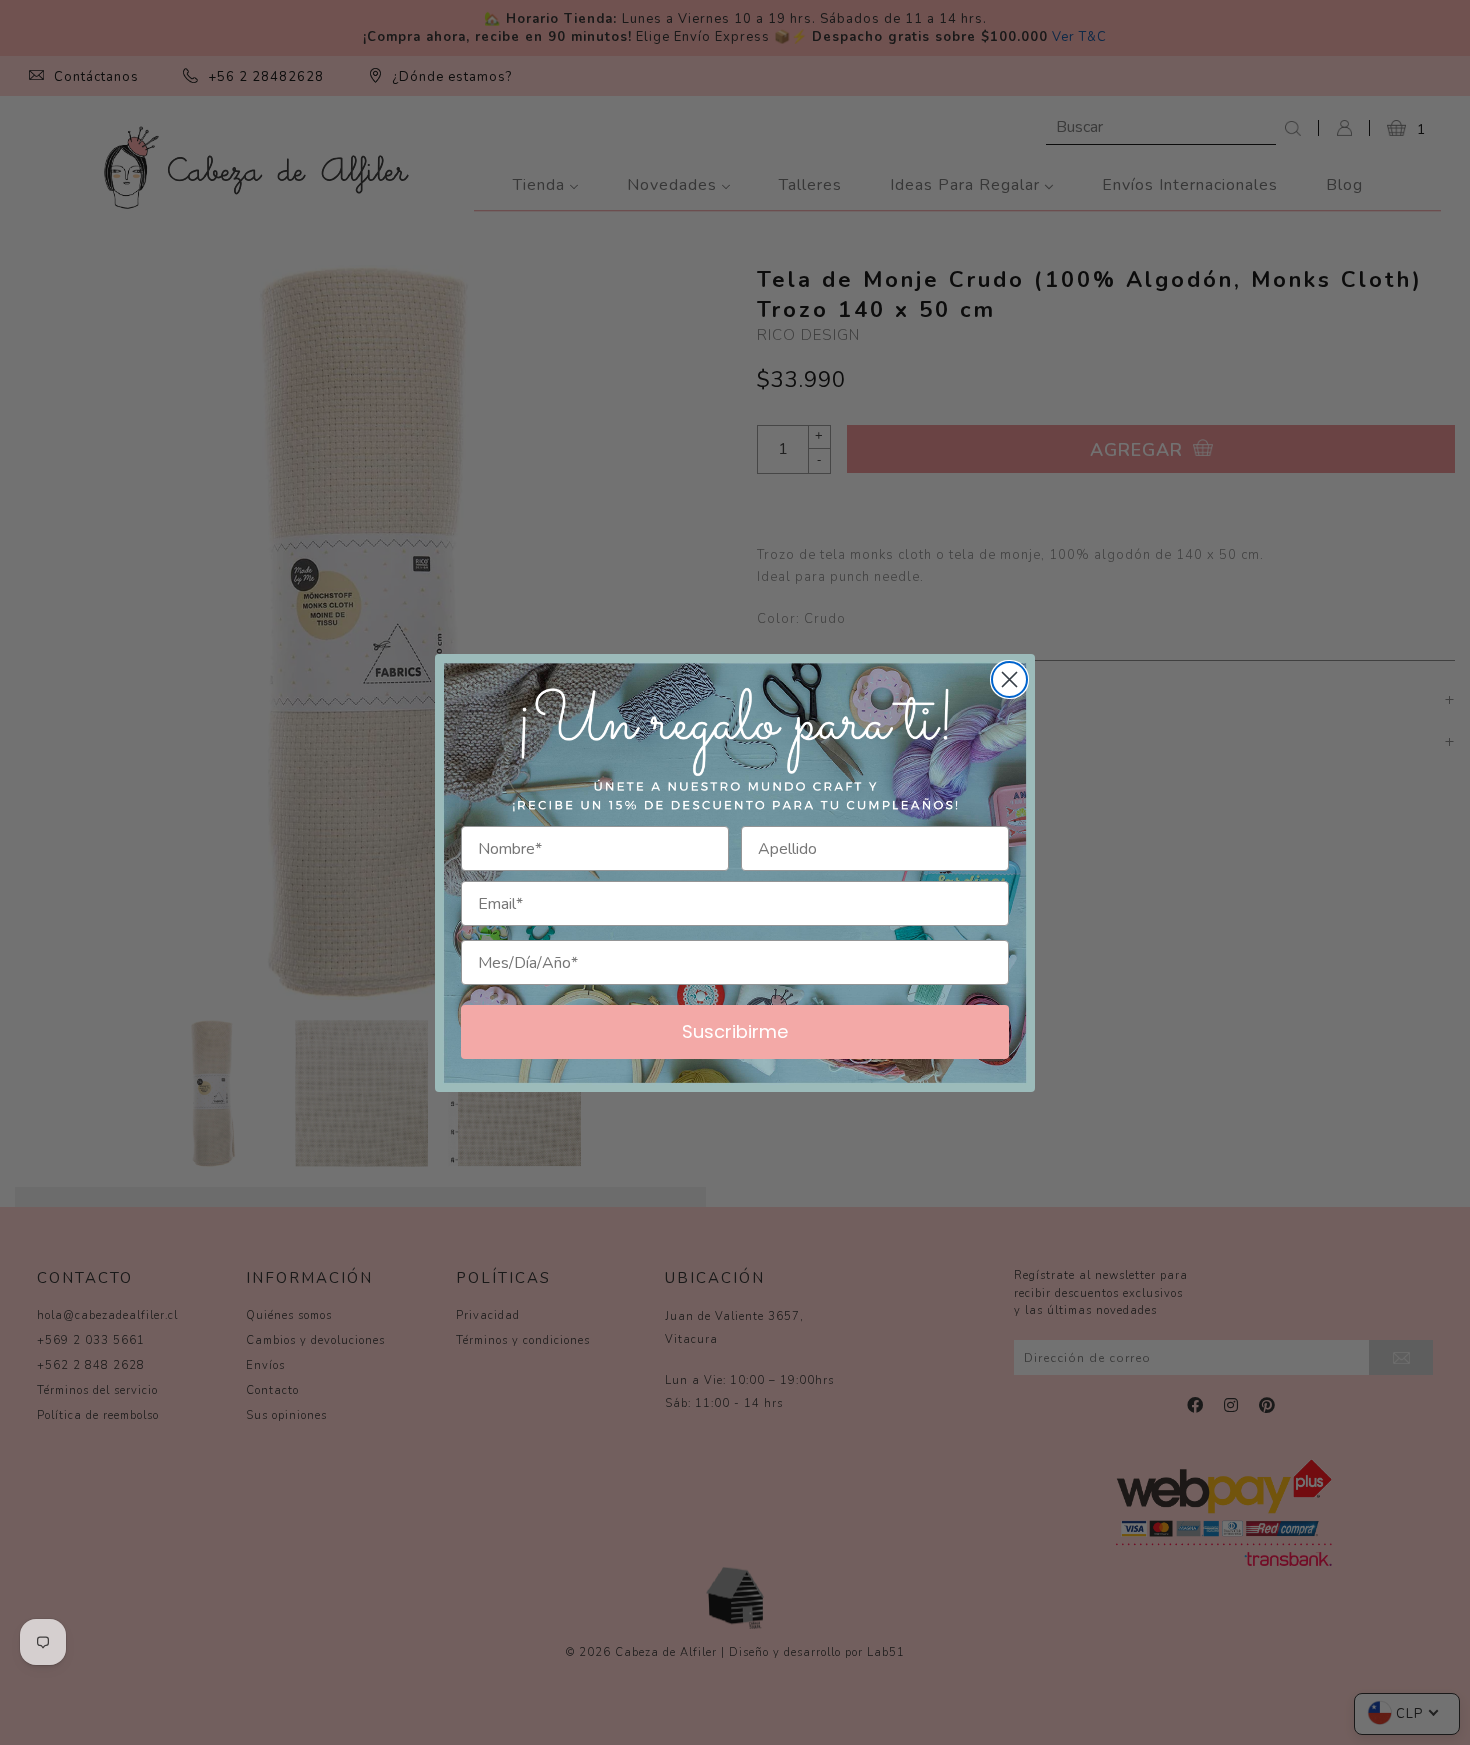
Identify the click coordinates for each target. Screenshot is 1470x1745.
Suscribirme (735, 1031)
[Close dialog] (1009, 679)
